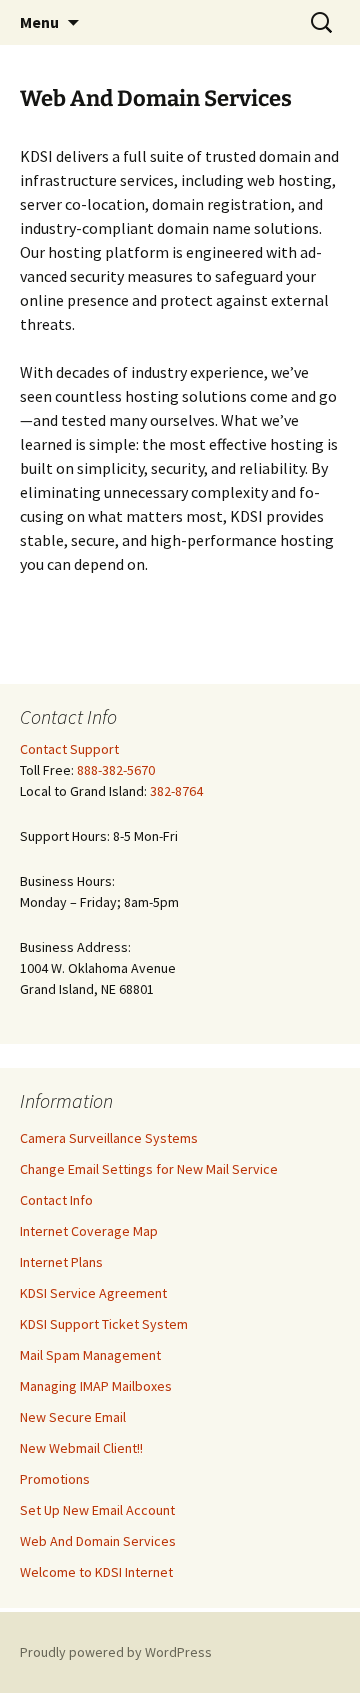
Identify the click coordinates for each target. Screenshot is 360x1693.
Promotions (55, 1479)
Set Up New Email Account (97, 1510)
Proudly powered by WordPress (116, 1652)
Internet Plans (61, 1262)
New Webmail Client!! (81, 1448)
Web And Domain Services (98, 1541)
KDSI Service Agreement (93, 1293)
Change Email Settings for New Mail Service (149, 1169)
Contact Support (69, 749)
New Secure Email (73, 1417)
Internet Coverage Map (89, 1231)
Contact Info (56, 1200)
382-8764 (176, 791)
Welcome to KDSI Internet (96, 1572)
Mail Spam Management (90, 1355)
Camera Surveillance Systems (109, 1138)
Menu (39, 22)
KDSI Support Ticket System (104, 1324)
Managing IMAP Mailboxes (96, 1386)
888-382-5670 (116, 770)
